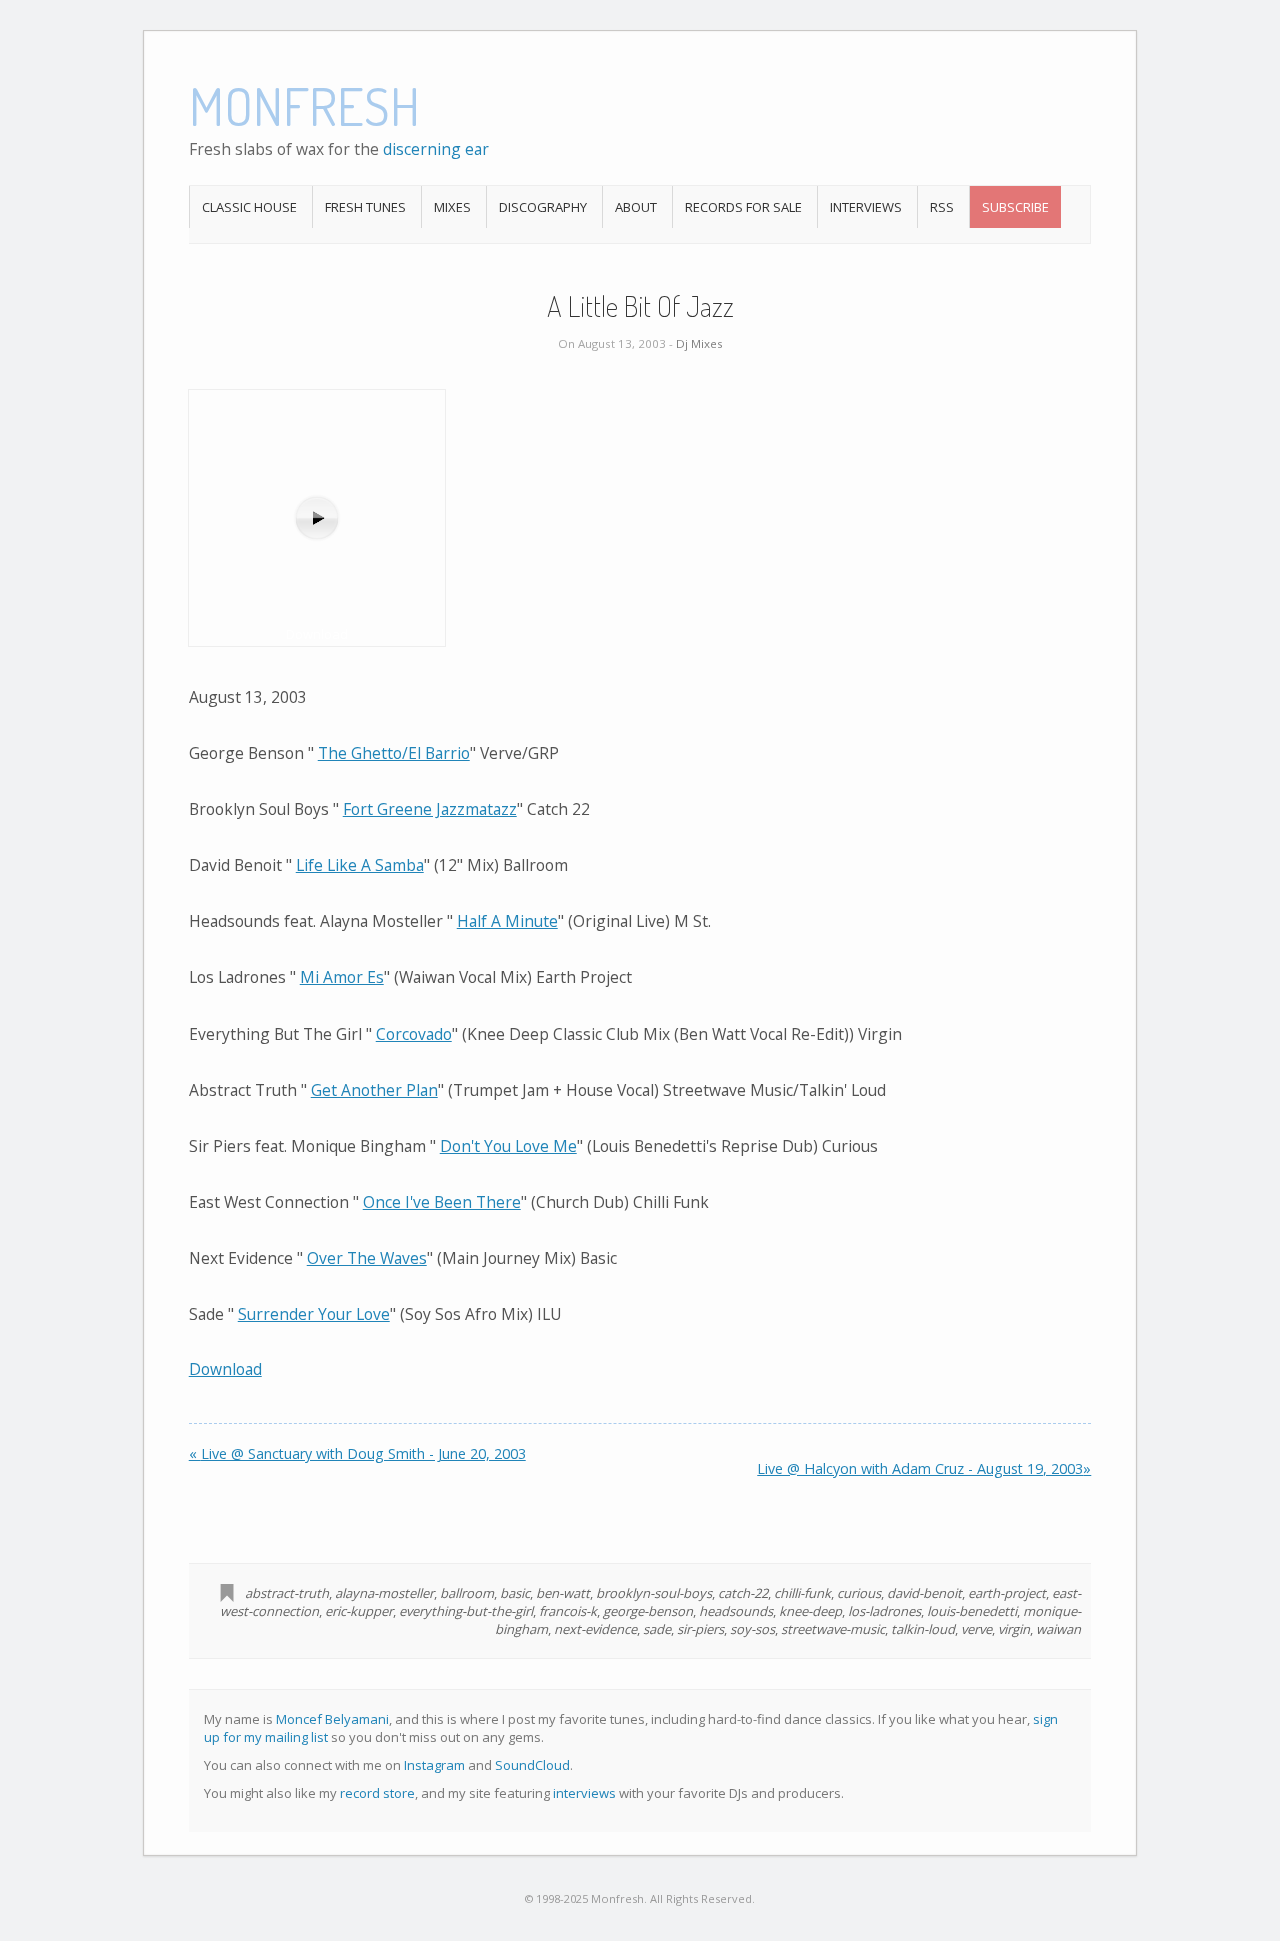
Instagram (434, 1765)
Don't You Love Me (508, 1146)
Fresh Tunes (365, 207)
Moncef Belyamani (332, 1719)
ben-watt (563, 1593)
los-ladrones (884, 1611)
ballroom (467, 1593)
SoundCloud (532, 1765)
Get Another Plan (374, 1090)
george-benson (648, 1611)
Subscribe (1015, 207)
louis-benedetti (972, 1611)
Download (225, 1369)
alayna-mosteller (384, 1593)
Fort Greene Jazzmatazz (430, 809)
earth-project (1007, 1593)
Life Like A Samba (360, 865)
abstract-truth (287, 1593)
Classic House (249, 207)
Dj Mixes (699, 343)
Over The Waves (367, 1258)
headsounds (736, 1611)
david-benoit (924, 1593)
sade (657, 1629)
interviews (584, 1793)
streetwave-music (833, 1629)
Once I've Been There (442, 1202)
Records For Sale (743, 207)
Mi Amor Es (342, 977)
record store (377, 1793)
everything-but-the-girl (466, 1611)
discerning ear (436, 149)
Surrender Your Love (314, 1314)
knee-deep (810, 1611)
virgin (1014, 1629)
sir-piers (700, 1629)
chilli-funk (802, 1593)
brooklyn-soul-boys (654, 1593)
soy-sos (752, 1629)
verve (976, 1629)
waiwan (1058, 1629)
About (636, 207)
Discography (543, 207)
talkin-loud (923, 1629)
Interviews (866, 207)
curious (859, 1593)
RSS (942, 207)
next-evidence (595, 1629)
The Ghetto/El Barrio (394, 753)
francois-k (568, 1611)
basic (515, 1593)
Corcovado (414, 1034)
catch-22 (743, 1593)
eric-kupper (359, 1611)
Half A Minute (507, 921)
